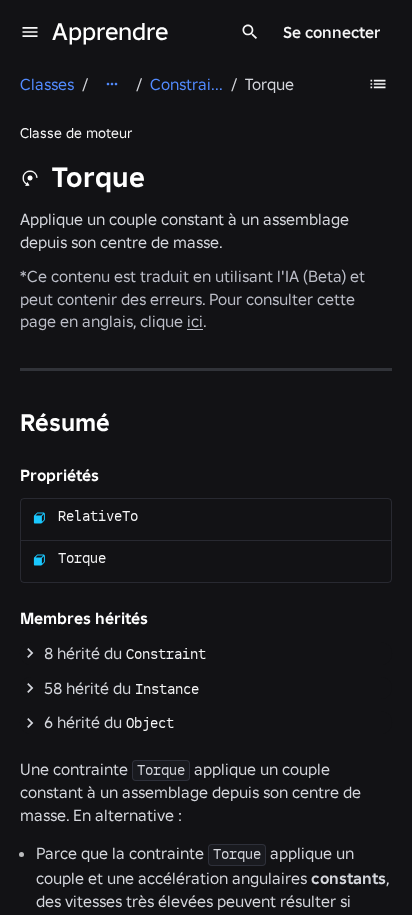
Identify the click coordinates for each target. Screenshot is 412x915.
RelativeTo (98, 516)
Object (150, 723)
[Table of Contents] (378, 84)
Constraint (166, 654)
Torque (82, 558)
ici (195, 321)
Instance (167, 689)
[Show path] (112, 84)
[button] (206, 653)
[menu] (30, 32)
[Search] (250, 32)
